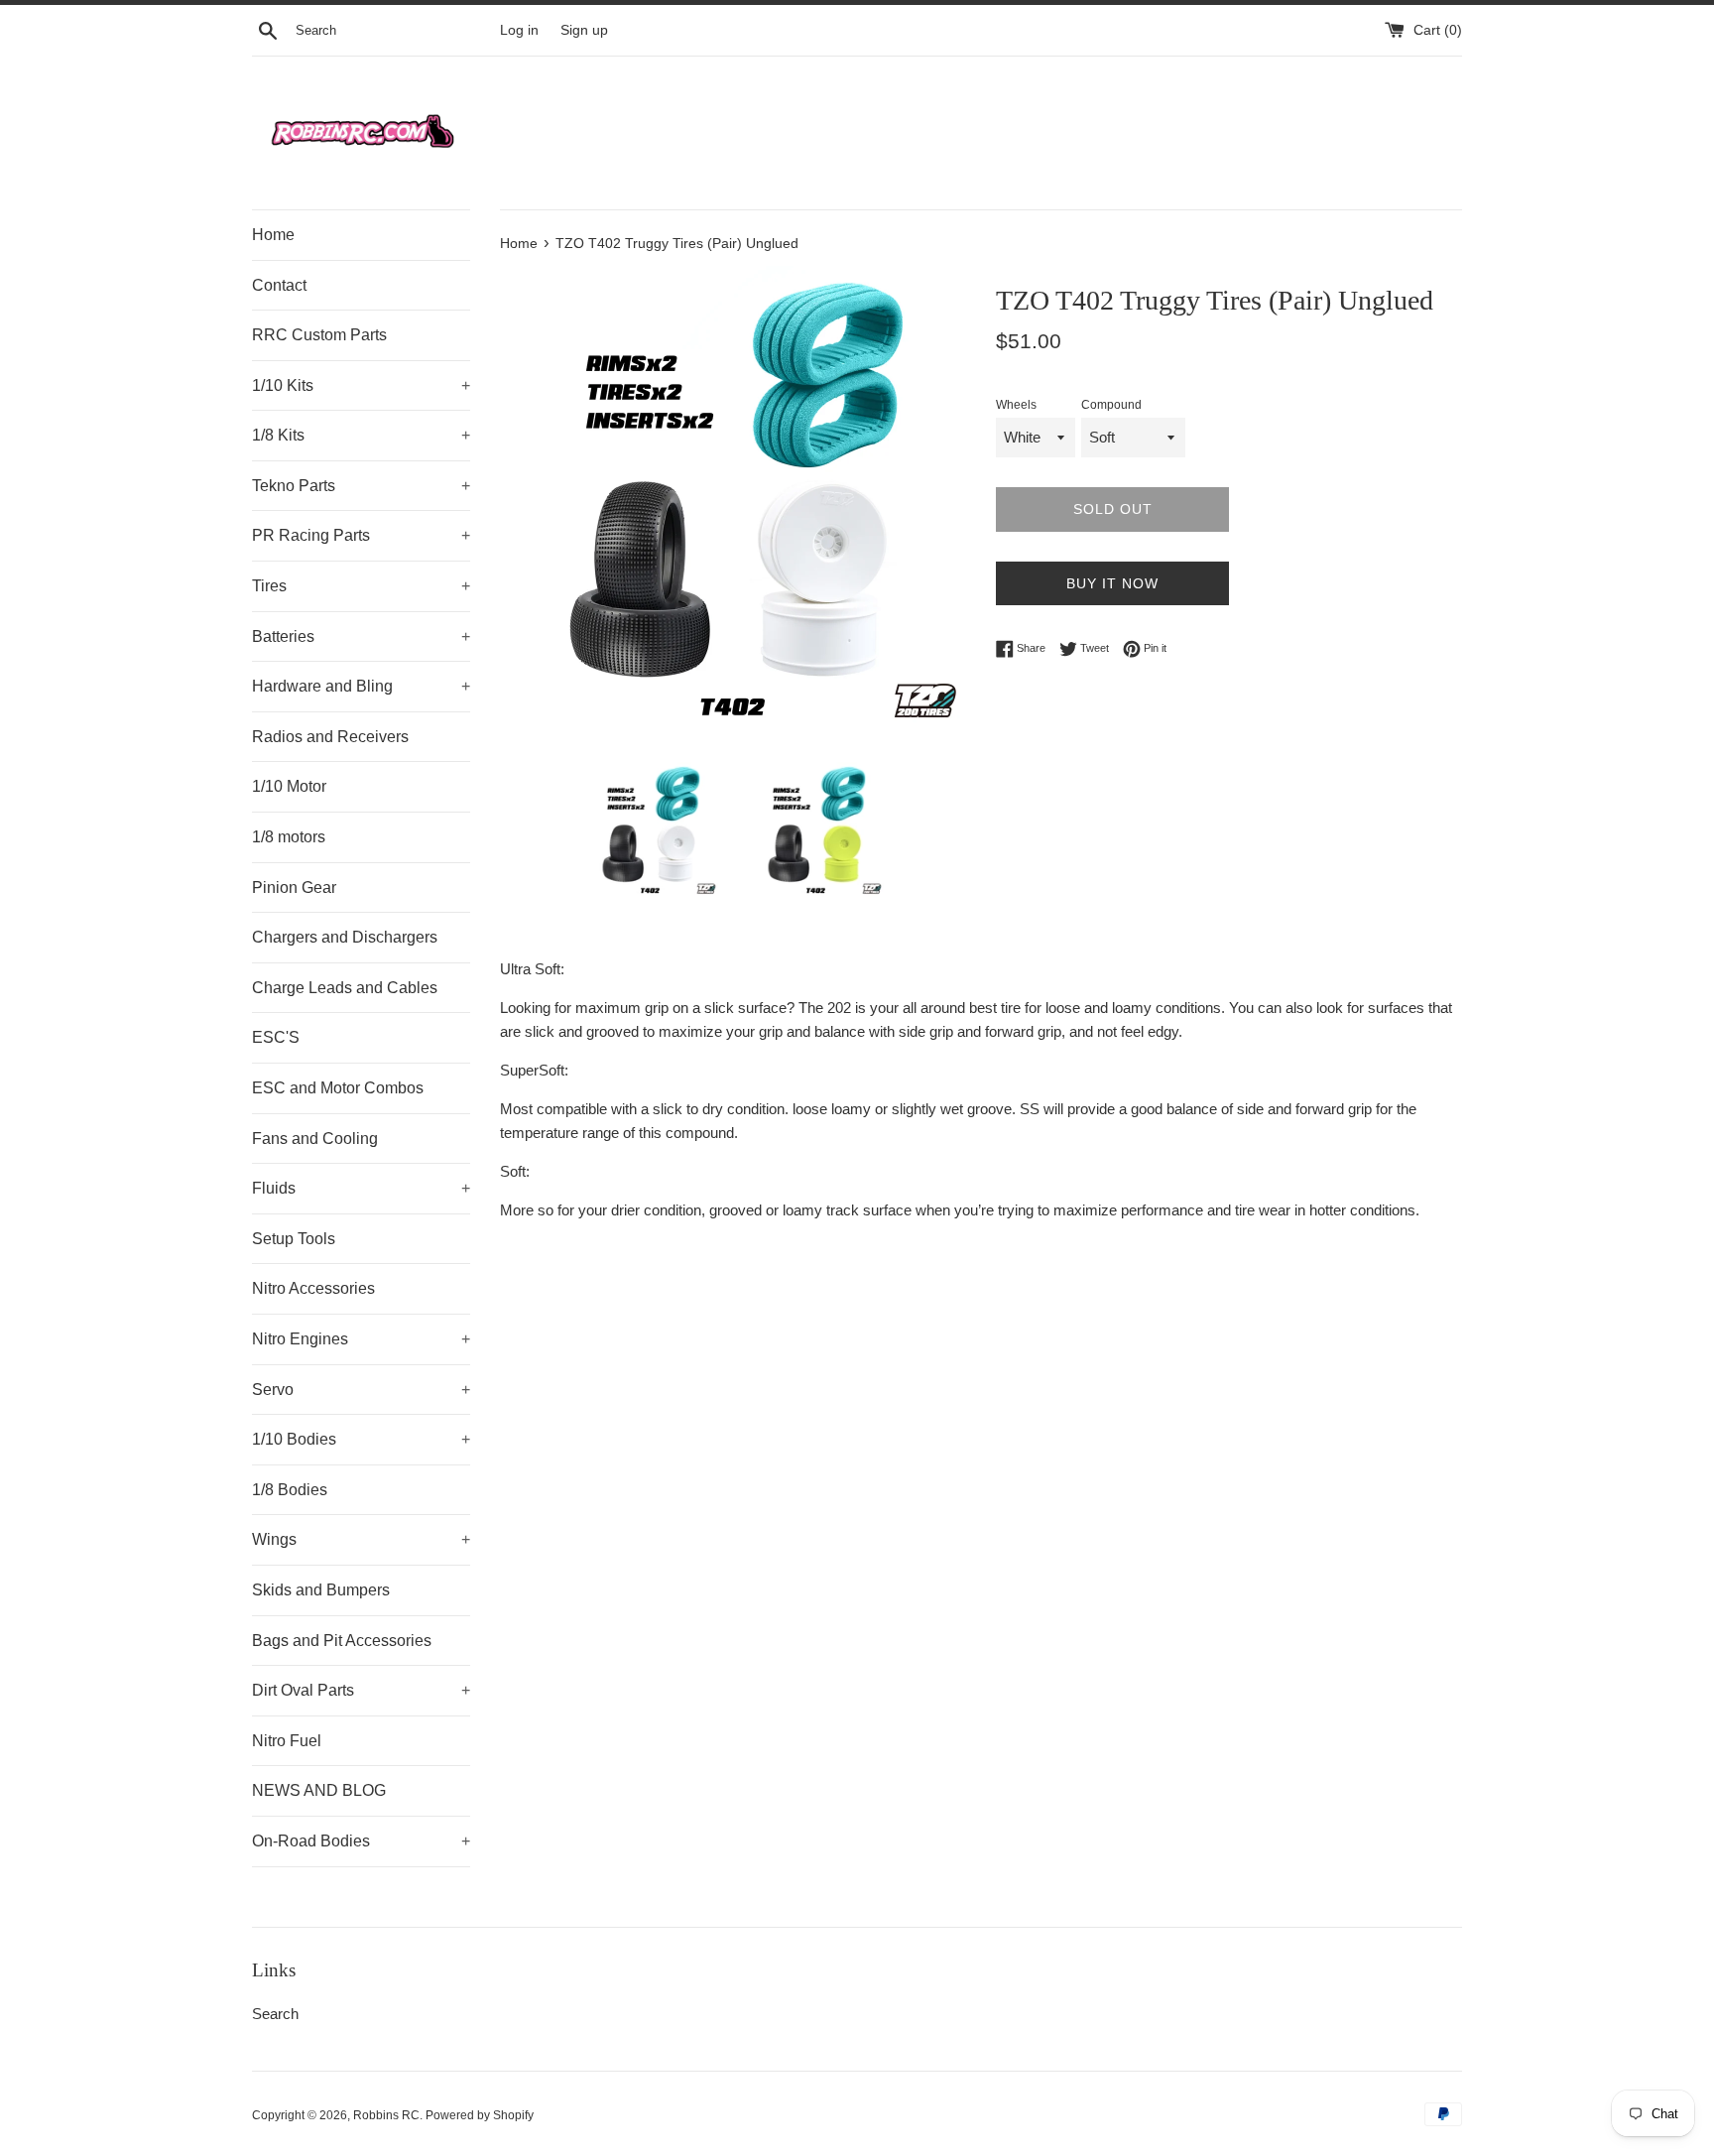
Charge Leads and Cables (345, 988)
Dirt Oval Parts (361, 1690)
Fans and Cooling (315, 1139)
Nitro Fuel (287, 1741)
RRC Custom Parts (319, 335)
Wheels (1016, 405)
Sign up (584, 30)
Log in (519, 30)
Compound (1111, 405)
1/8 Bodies (290, 1490)
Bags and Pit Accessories (342, 1641)
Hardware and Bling (361, 686)
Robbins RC (386, 2115)
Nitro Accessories (313, 1288)
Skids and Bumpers (321, 1590)
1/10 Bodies (361, 1439)
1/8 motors (289, 837)
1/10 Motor (289, 786)
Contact (279, 285)
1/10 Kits (361, 385)
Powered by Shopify (480, 2115)
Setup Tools (294, 1239)
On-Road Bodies (361, 1841)
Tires (361, 586)
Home (273, 235)
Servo (361, 1390)
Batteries (361, 636)
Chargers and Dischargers (345, 937)
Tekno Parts (361, 486)
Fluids (361, 1188)
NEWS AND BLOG (319, 1790)
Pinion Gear (294, 888)
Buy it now (1112, 583)
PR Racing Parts (361, 535)
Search (275, 2014)
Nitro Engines (361, 1339)
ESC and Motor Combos (338, 1088)
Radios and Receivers (330, 737)
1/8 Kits (361, 435)
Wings (361, 1539)
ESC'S (276, 1037)
